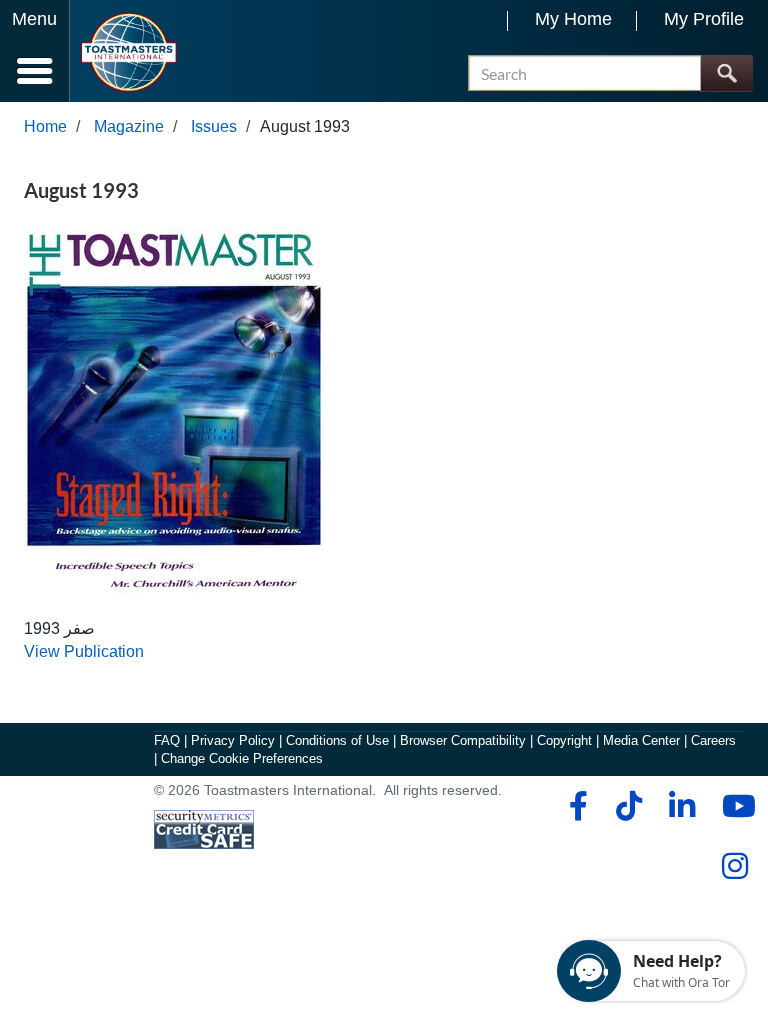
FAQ (167, 740)
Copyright (564, 740)
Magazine (129, 126)
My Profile (704, 19)
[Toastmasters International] (128, 52)
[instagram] (734, 866)
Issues (214, 126)
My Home (573, 19)
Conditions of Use (337, 740)
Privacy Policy (233, 740)
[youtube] (734, 806)
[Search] (726, 73)
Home (45, 126)
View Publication (84, 651)
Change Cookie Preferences (242, 758)
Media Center (641, 740)
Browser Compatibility (463, 740)
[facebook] (575, 806)
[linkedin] (681, 806)
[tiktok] (628, 806)
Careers (713, 740)
